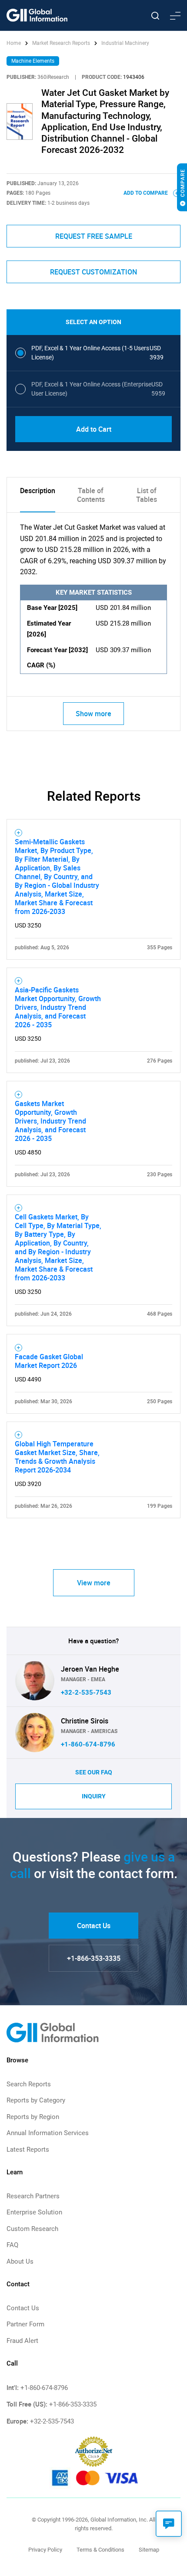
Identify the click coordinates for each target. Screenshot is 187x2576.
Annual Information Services (48, 2133)
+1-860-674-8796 (88, 1744)
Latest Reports (28, 2149)
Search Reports (29, 2084)
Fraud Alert (22, 2341)
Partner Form (25, 2324)
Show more (93, 714)
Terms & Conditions (100, 2550)
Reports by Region (33, 2117)
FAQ (12, 2245)
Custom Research (32, 2229)
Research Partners (33, 2196)
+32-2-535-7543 (86, 1693)
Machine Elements (33, 61)
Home (14, 43)
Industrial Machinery (125, 43)
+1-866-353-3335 (94, 1958)
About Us (20, 2261)
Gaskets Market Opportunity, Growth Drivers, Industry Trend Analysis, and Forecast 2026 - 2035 (50, 1121)
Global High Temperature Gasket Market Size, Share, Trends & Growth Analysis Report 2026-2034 (57, 1457)
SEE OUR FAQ (94, 1772)
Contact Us (94, 1926)
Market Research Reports (61, 43)
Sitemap (149, 2550)
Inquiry (94, 1796)
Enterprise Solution (34, 2212)
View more (94, 1583)
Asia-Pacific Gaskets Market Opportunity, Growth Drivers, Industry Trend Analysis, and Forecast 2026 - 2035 (58, 1007)
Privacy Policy (45, 2550)
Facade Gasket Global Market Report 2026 (49, 1361)
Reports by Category (36, 2100)
